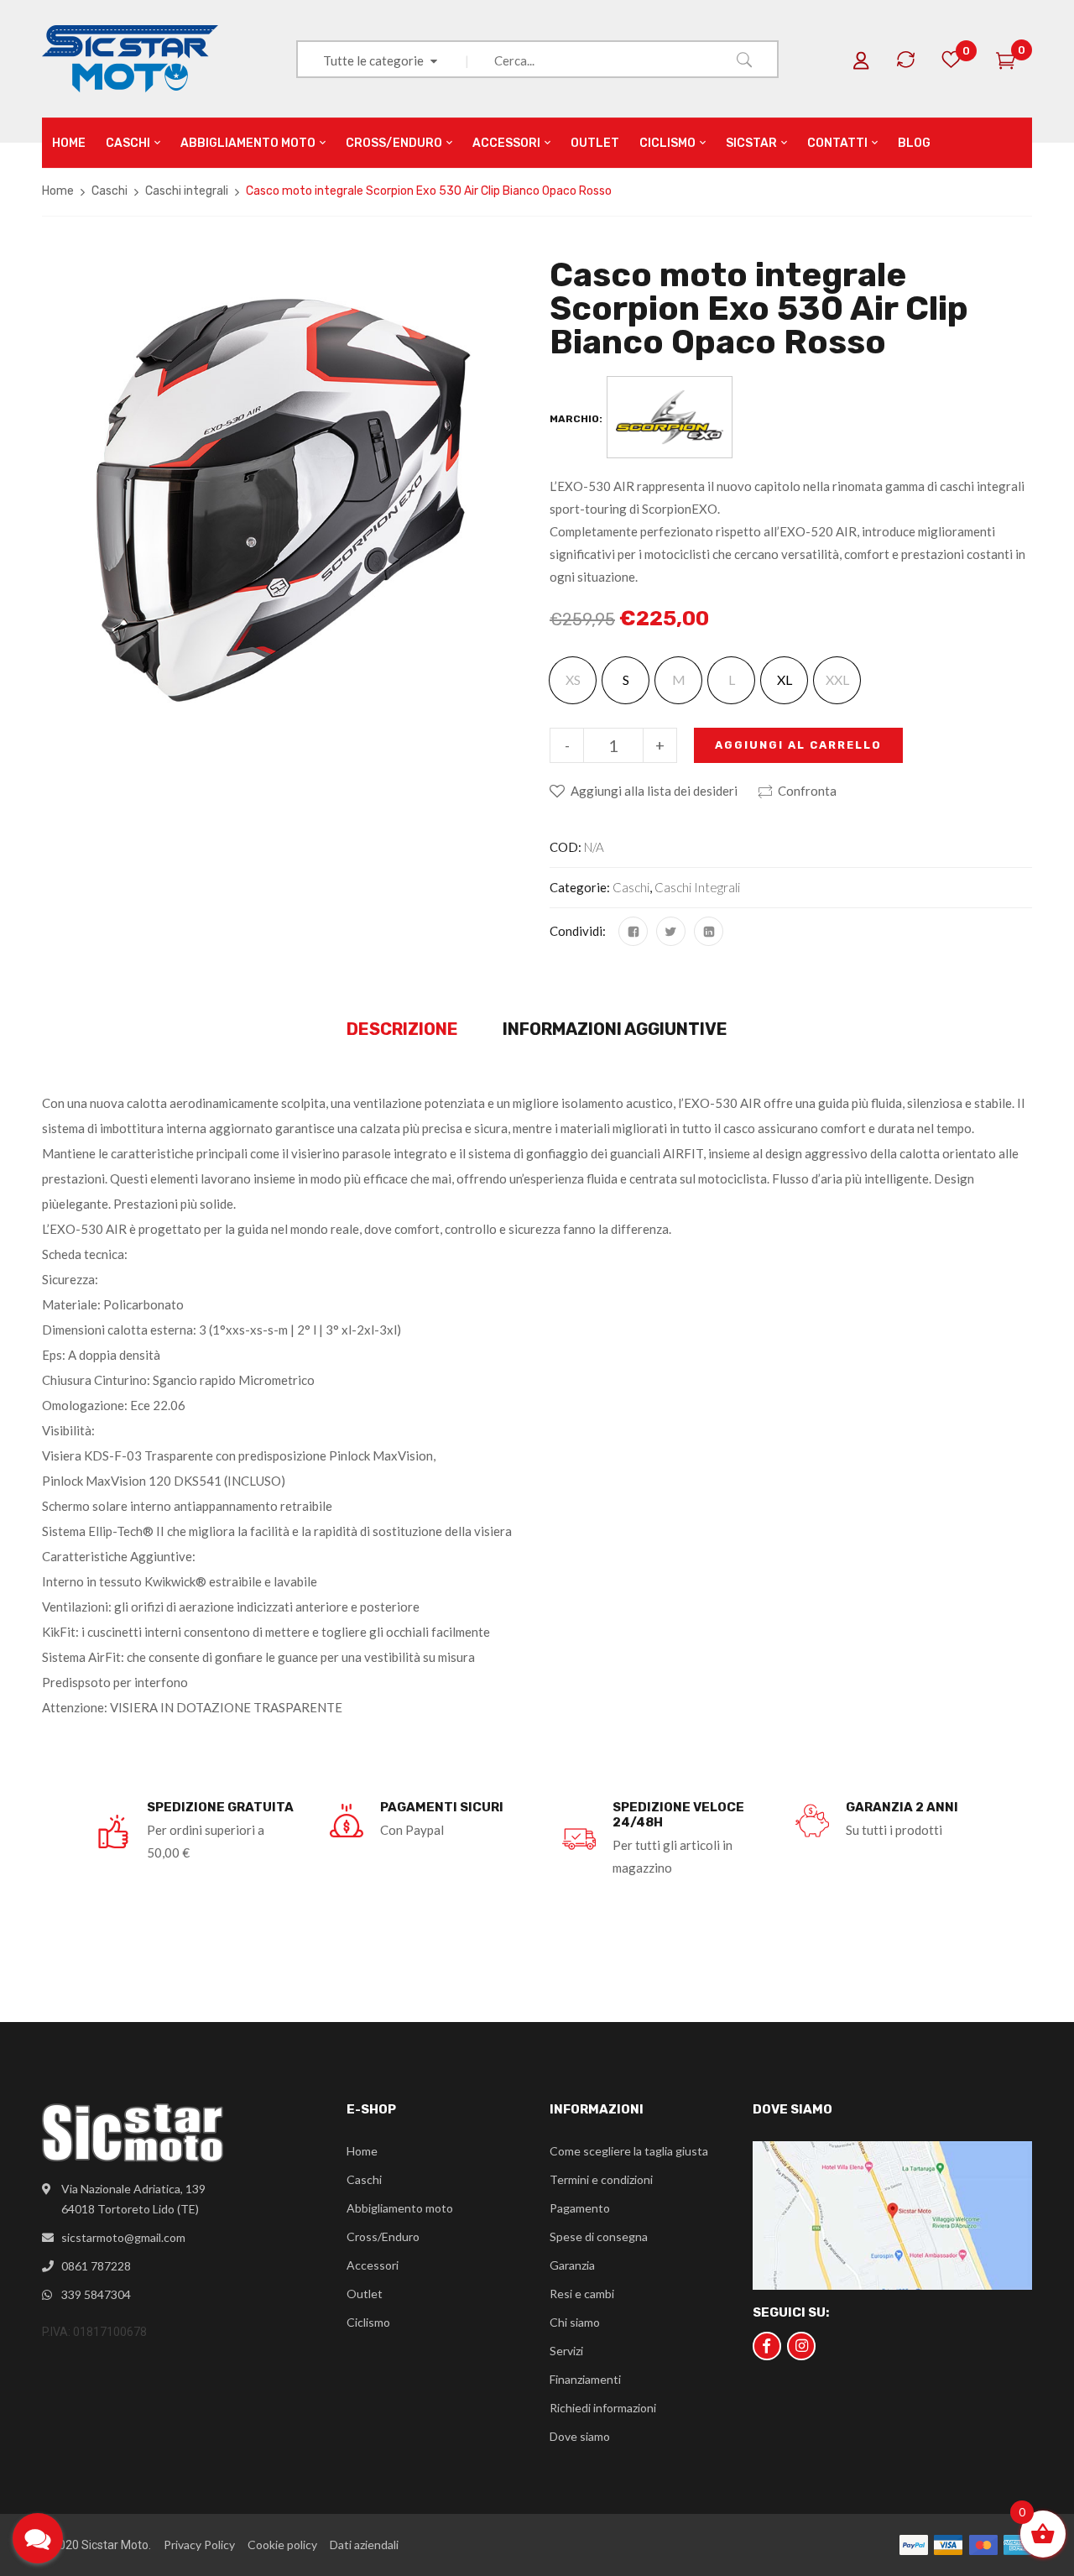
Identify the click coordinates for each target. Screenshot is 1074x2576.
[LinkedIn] (709, 931)
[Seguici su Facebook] (767, 2346)
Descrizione (402, 1029)
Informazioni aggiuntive (615, 1029)
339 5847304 (96, 2294)
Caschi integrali (187, 191)
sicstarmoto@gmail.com (123, 2237)
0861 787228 (96, 2266)
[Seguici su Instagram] (801, 2346)
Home (58, 191)
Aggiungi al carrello (798, 745)
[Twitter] (671, 931)
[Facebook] (633, 931)
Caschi (109, 191)
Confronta (807, 791)
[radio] (626, 680)
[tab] (402, 1030)
